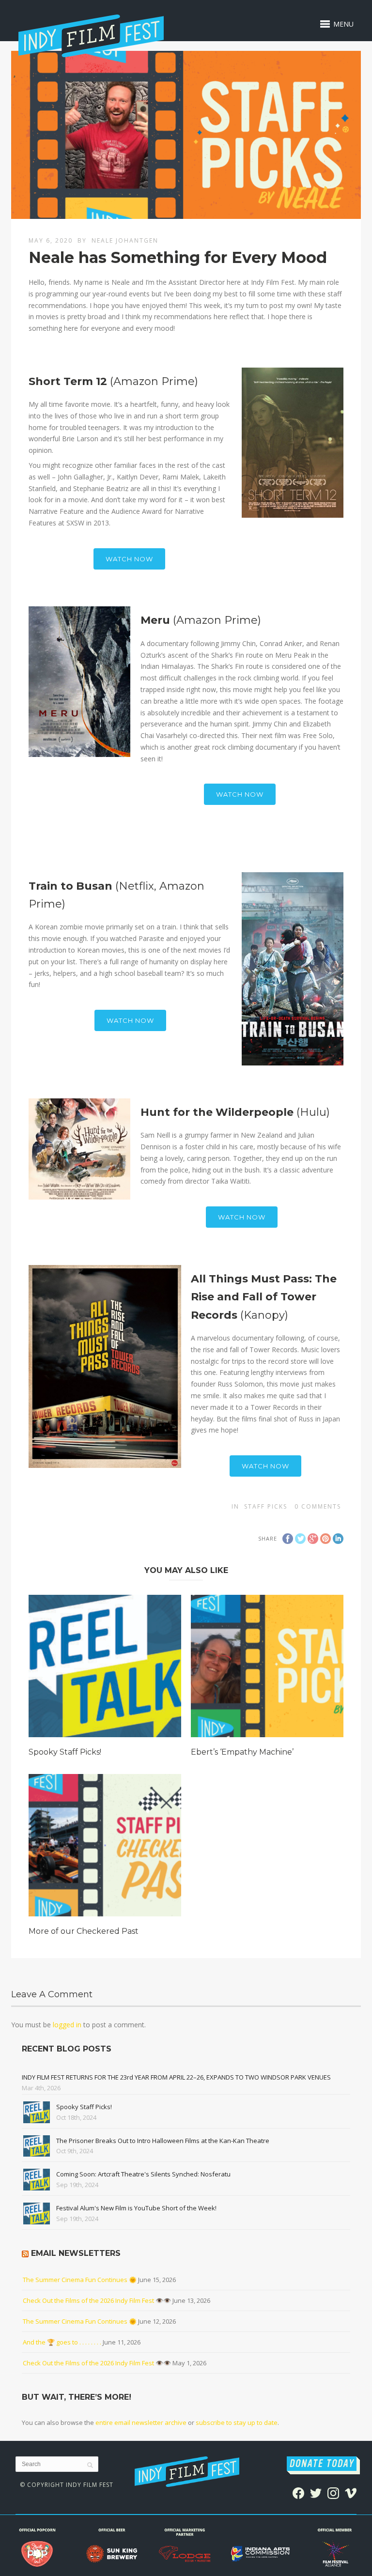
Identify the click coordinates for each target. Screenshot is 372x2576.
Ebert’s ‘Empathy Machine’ (242, 1752)
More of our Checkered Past (84, 1931)
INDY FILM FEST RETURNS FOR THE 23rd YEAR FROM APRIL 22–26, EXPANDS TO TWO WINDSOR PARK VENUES (176, 2077)
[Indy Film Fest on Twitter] (316, 2492)
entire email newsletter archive (141, 2422)
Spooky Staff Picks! (65, 1752)
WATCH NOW (129, 559)
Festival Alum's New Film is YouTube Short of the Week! (136, 2208)
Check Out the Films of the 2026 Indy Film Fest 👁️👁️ (97, 2300)
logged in (67, 2025)
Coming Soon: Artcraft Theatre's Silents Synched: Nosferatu (143, 2174)
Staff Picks (266, 1506)
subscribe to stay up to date (237, 2422)
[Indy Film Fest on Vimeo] (351, 2492)
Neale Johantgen (125, 240)
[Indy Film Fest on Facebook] (298, 2492)
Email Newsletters (76, 2253)
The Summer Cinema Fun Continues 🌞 (80, 2280)
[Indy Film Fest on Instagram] (333, 2492)
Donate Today (322, 2464)
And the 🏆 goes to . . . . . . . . (62, 2342)
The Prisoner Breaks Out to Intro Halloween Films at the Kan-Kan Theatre (163, 2141)
